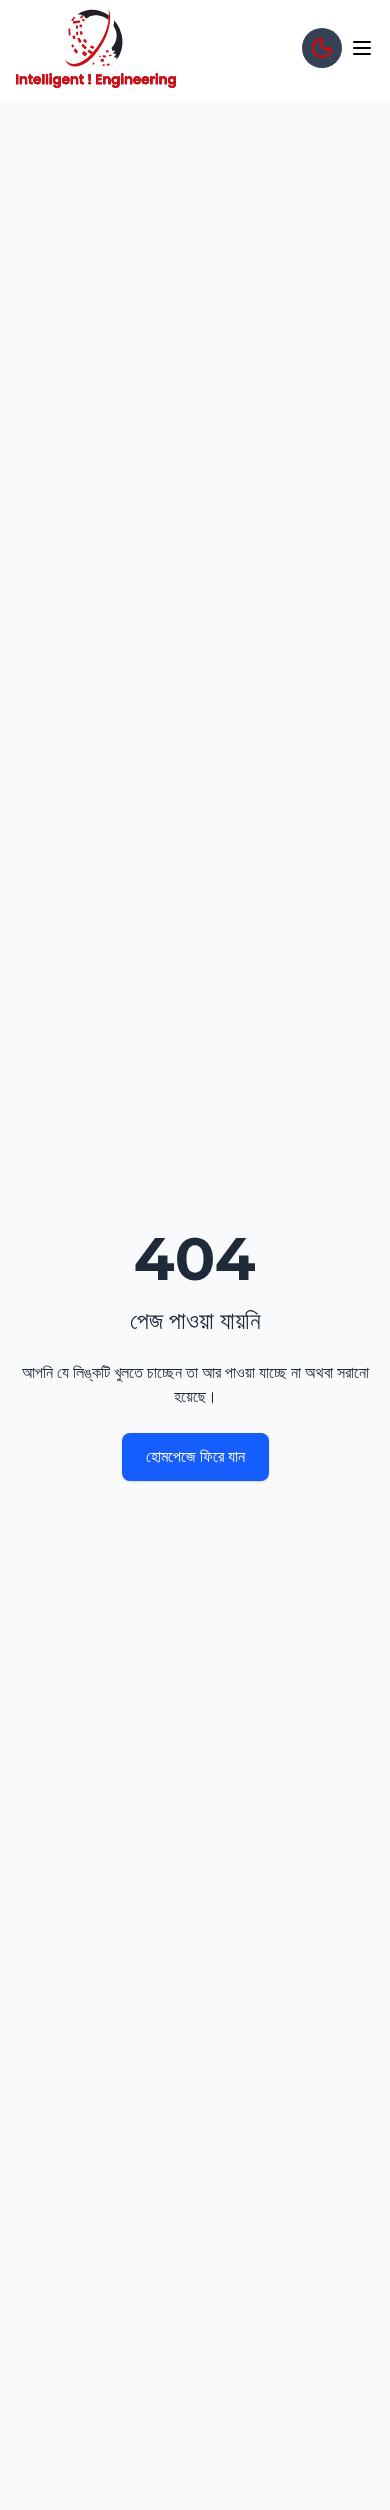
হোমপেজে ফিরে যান (195, 1456)
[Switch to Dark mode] (322, 48)
